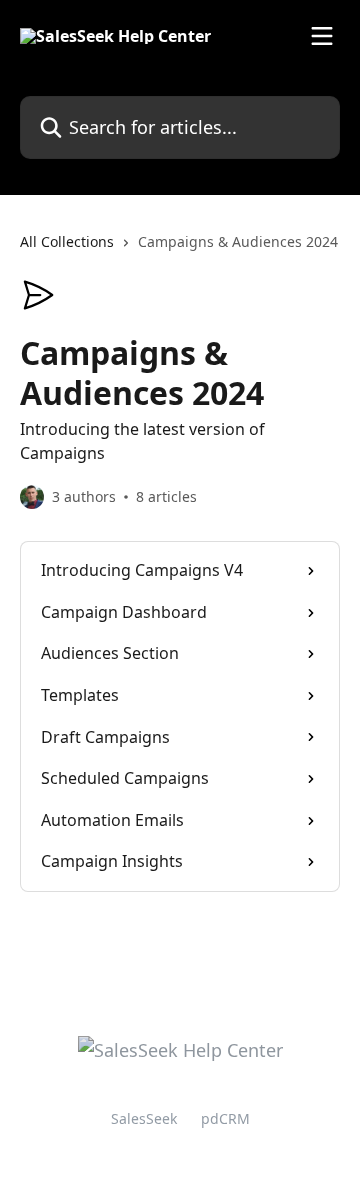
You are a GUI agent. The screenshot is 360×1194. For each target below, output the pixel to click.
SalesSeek (144, 1118)
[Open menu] (322, 36)
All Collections (67, 241)
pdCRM (225, 1118)
